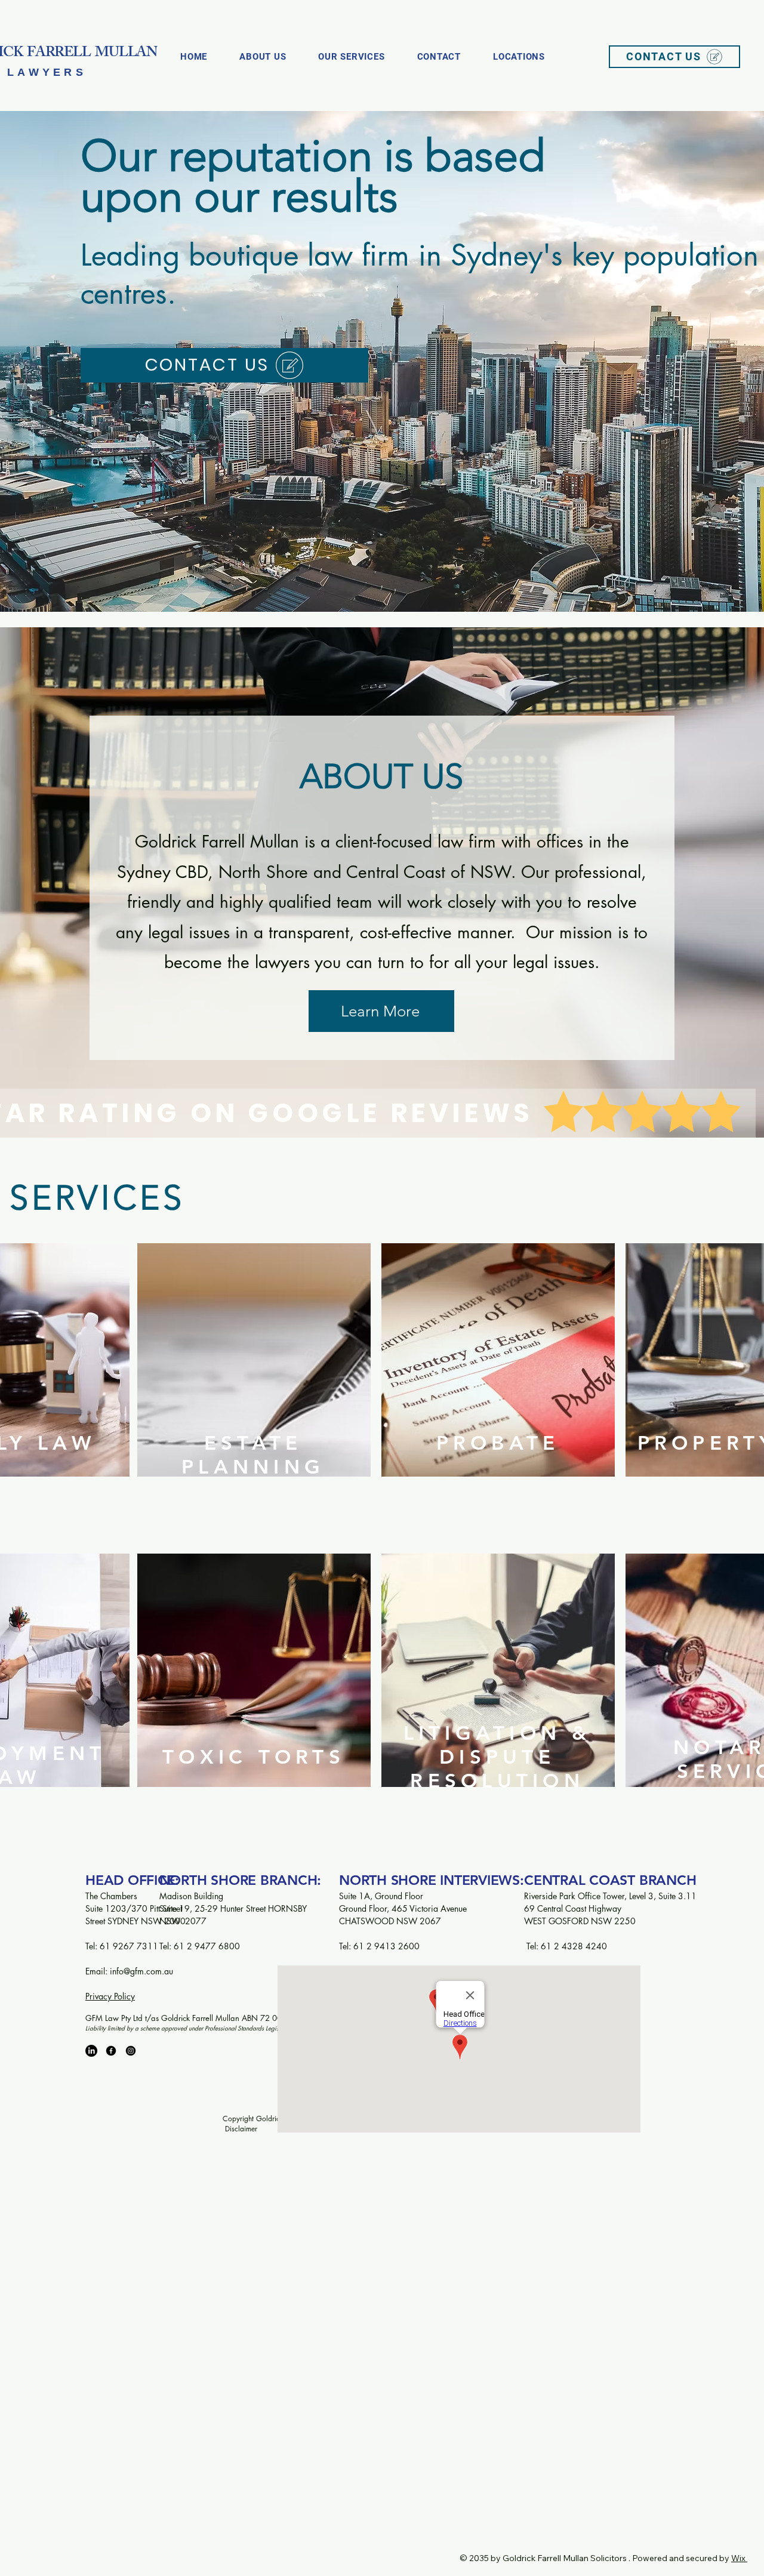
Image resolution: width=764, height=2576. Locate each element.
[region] (253, 1384)
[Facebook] (111, 2051)
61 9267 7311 (130, 1946)
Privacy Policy (110, 1996)
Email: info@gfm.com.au (130, 1971)
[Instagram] (131, 2051)
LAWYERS (47, 72)
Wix (738, 2558)
